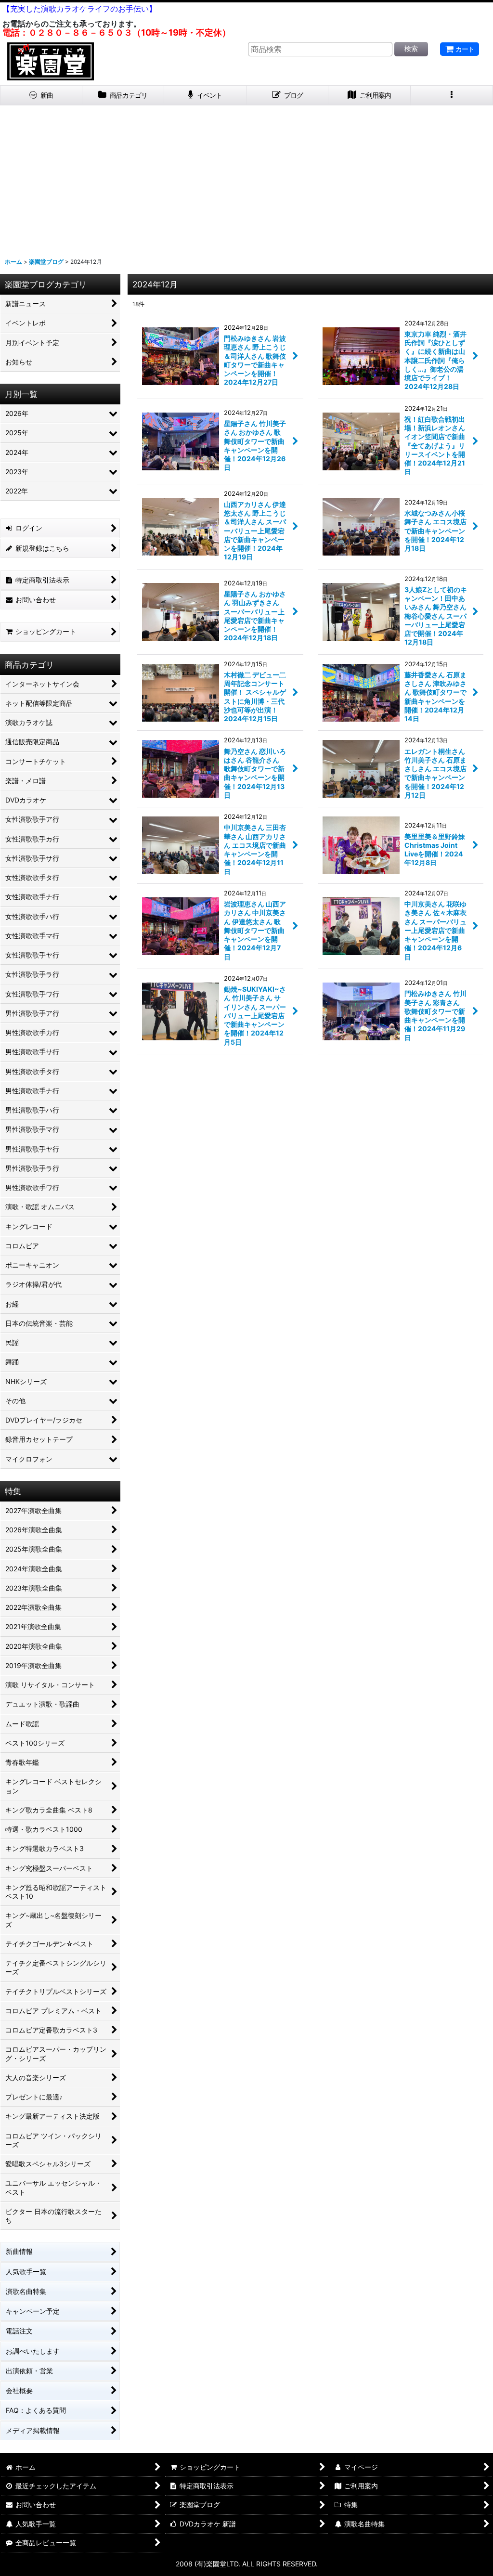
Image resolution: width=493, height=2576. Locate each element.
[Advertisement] (246, 178)
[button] (452, 96)
